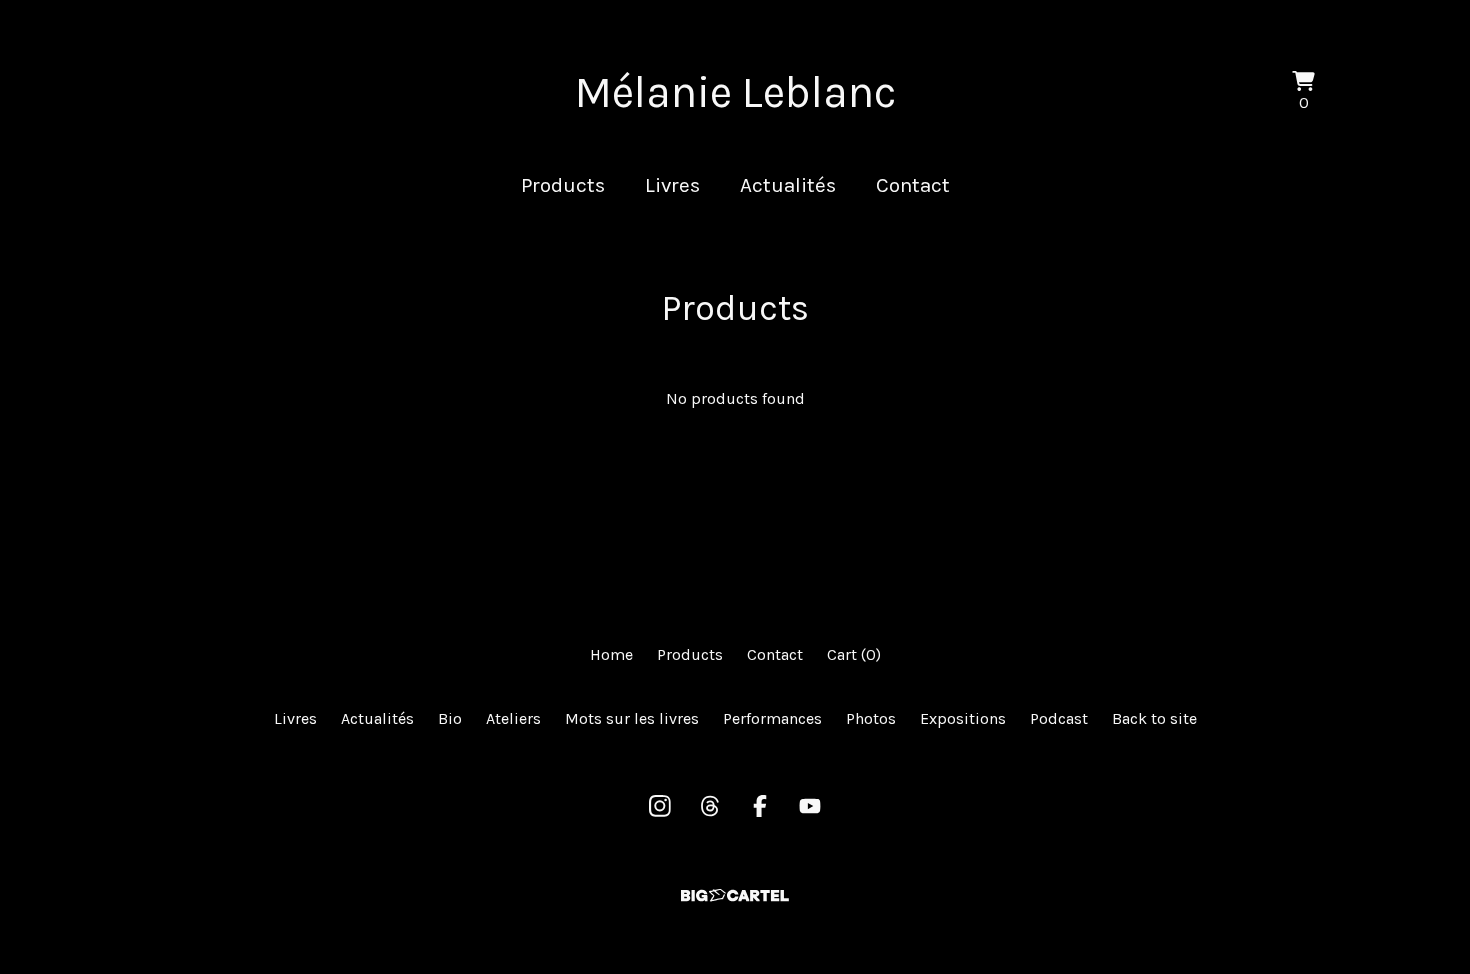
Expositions (963, 718)
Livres (672, 185)
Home (611, 654)
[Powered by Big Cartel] (735, 895)
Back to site (1154, 718)
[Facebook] (760, 806)
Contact (913, 185)
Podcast (1059, 718)
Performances (772, 718)
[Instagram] (660, 806)
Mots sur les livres (632, 718)
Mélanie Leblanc (735, 92)
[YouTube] (810, 806)
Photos (871, 718)
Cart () (854, 654)
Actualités (788, 185)
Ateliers (513, 718)
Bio (450, 718)
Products (563, 185)
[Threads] (710, 806)
